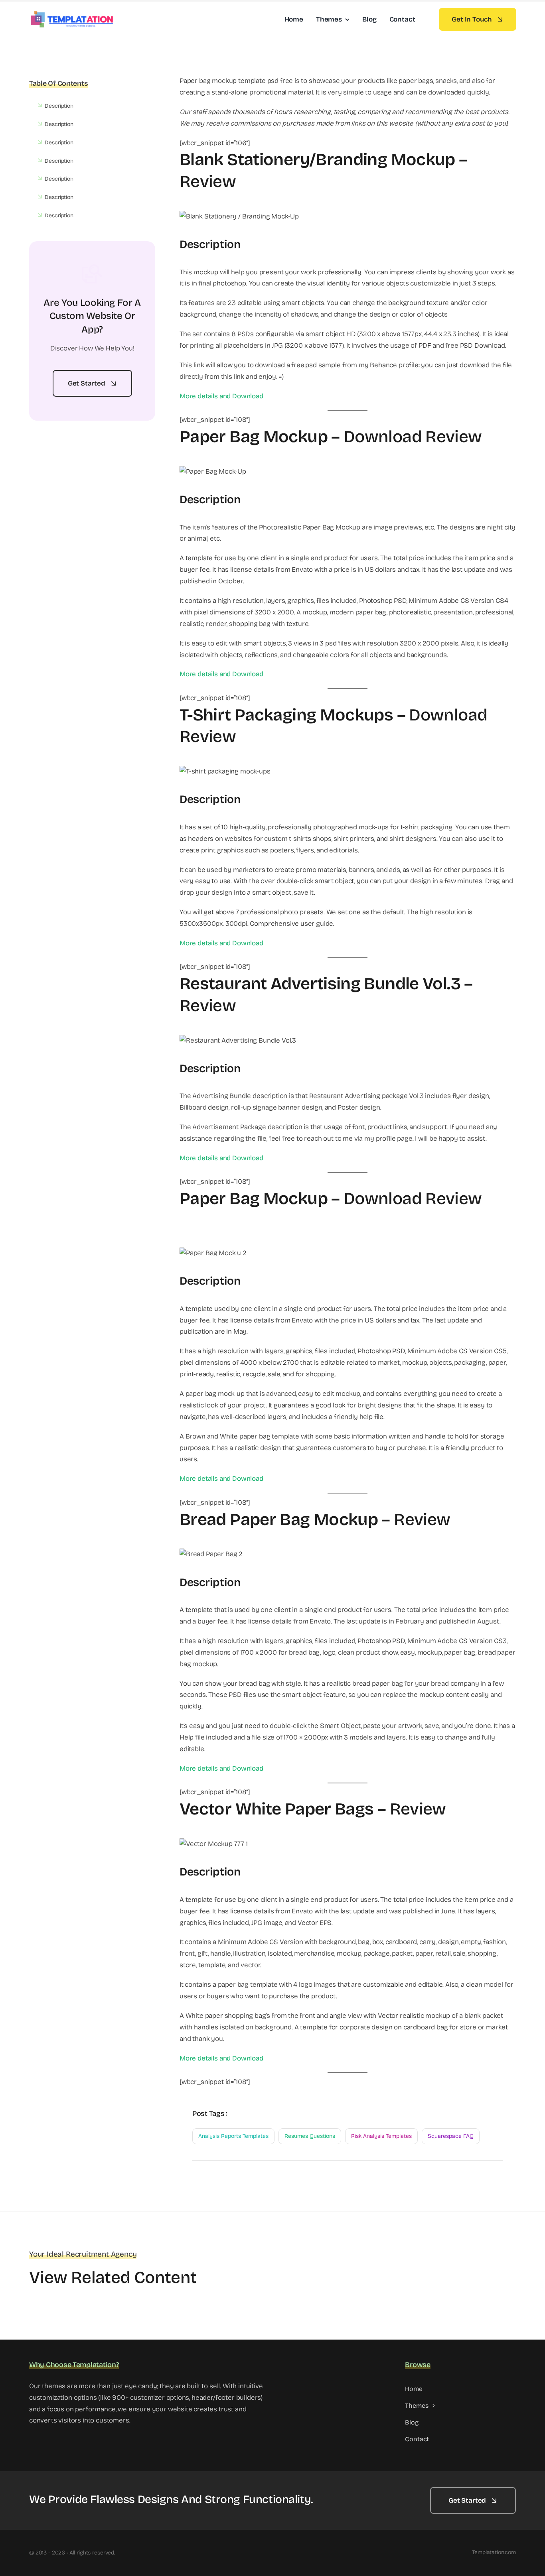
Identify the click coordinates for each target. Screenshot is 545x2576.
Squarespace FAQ (451, 2136)
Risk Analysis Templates (381, 2136)
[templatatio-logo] (72, 13)
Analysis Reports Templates (233, 2136)
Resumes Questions (310, 2136)
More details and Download (221, 396)
